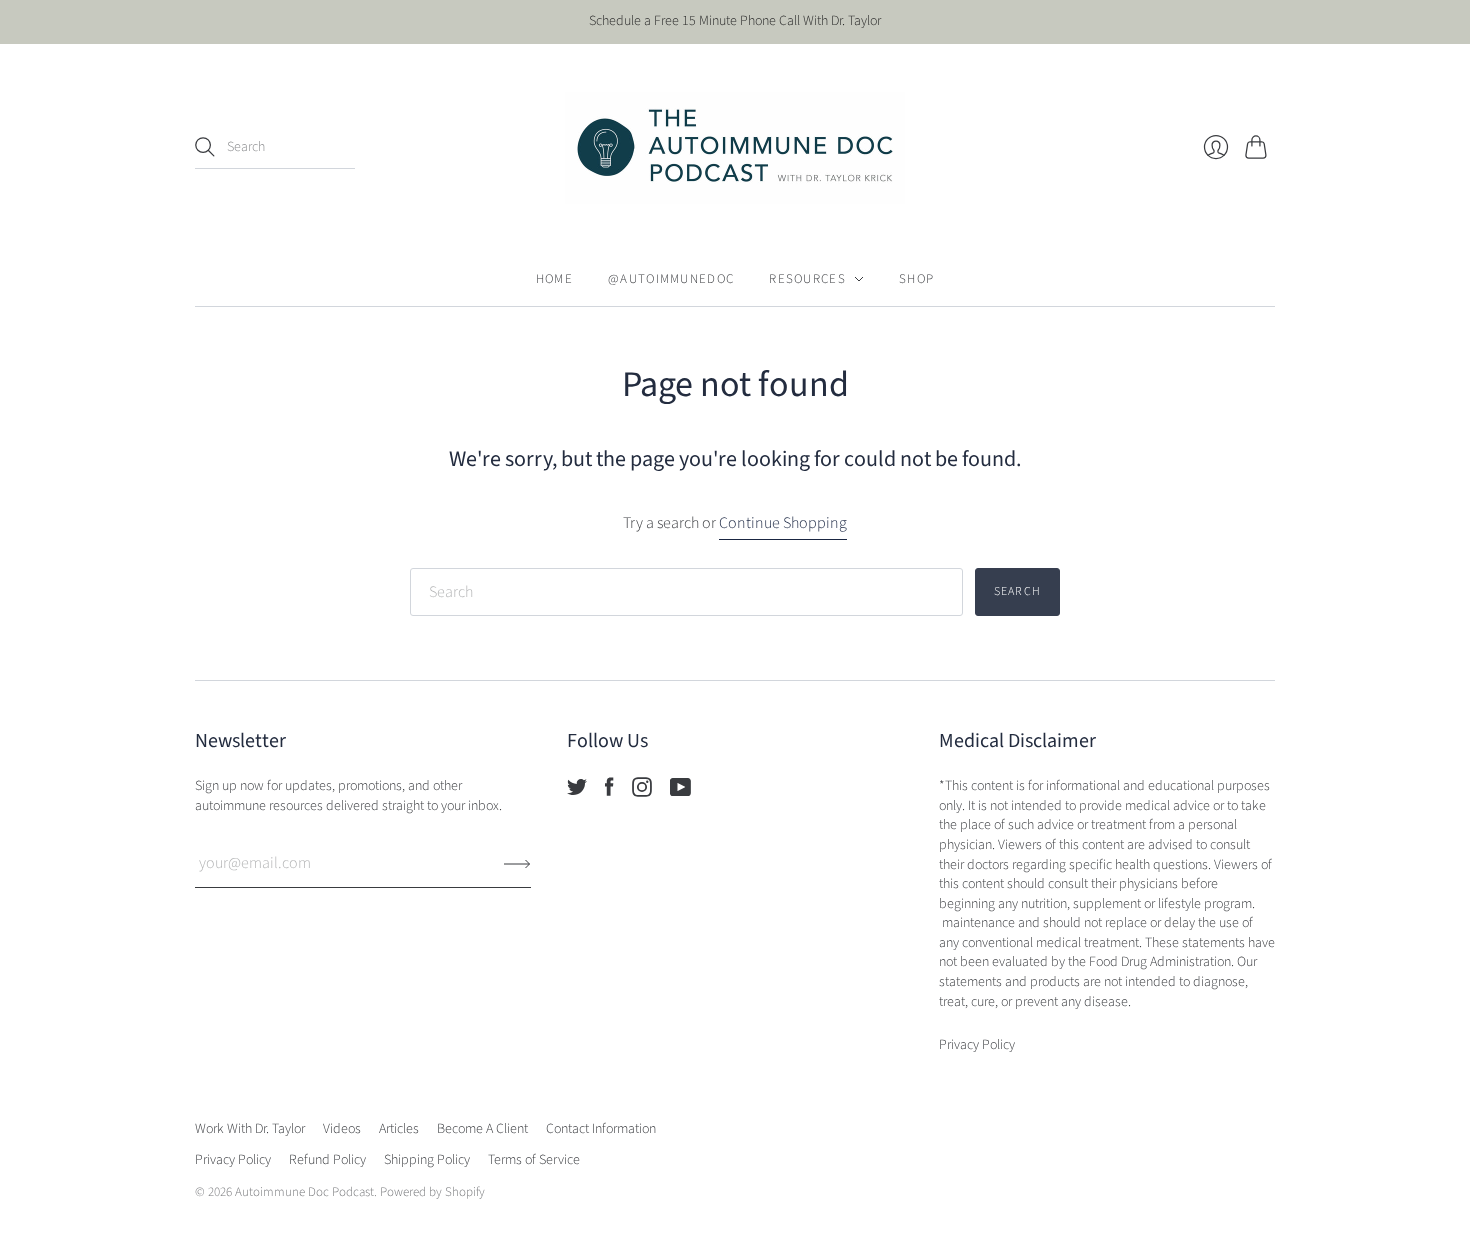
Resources (807, 279)
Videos (342, 1129)
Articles (399, 1129)
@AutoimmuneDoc (671, 279)
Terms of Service (534, 1160)
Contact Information (601, 1129)
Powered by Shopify (432, 1192)
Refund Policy (327, 1160)
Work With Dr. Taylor (250, 1129)
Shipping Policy (427, 1160)
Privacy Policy (233, 1160)
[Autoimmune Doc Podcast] (735, 148)
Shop (916, 279)
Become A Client (482, 1129)
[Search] (205, 147)
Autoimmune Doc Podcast (304, 1192)
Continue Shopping (783, 523)
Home (554, 279)
